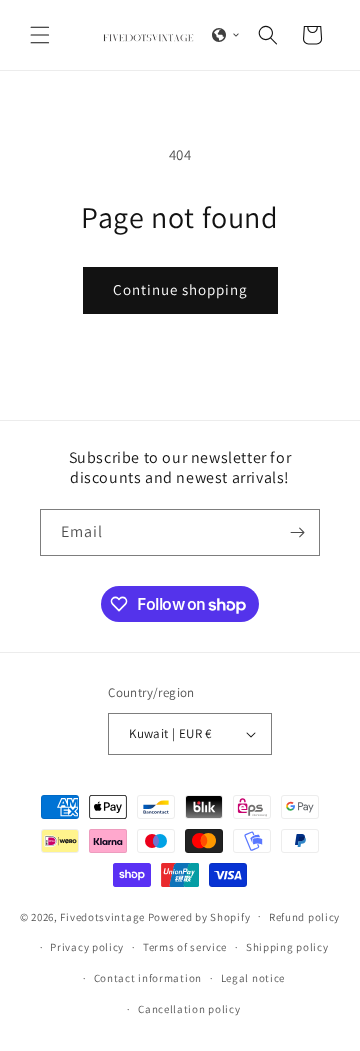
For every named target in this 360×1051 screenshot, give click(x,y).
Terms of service (185, 947)
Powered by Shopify (199, 916)
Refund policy (304, 917)
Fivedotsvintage (102, 916)
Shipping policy (287, 947)
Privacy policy (87, 947)
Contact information (148, 978)
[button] (40, 35)
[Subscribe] (297, 532)
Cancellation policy (189, 1009)
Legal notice (253, 978)
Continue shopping (180, 289)
